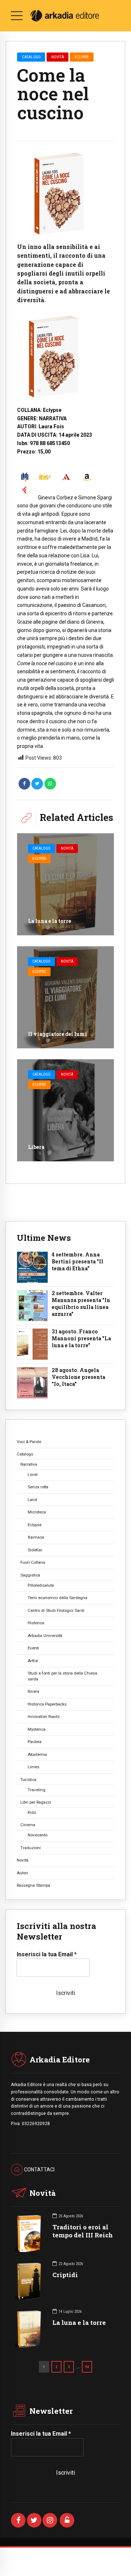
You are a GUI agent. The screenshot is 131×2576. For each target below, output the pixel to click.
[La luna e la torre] (65, 884)
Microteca (37, 1512)
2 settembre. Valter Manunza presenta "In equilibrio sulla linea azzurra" (81, 1304)
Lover (33, 1474)
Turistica (28, 1780)
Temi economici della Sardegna (57, 1598)
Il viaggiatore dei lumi (57, 1034)
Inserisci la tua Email (47, 1954)
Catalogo (31, 57)
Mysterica (37, 1729)
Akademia (37, 1754)
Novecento (37, 1835)
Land (32, 1500)
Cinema (28, 1825)
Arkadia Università (45, 1636)
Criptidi (65, 2275)
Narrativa (29, 1464)
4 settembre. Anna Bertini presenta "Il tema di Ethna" (78, 1262)
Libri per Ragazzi (36, 1802)
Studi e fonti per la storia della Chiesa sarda (62, 1676)
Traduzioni (31, 1848)
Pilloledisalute (41, 1585)
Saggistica (30, 1575)
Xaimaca (36, 1537)
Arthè (33, 1661)
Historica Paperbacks (47, 1704)
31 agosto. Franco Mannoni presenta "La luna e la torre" (81, 1338)
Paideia (35, 1742)
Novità (58, 57)
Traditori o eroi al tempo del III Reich (83, 2231)
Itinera (33, 1691)
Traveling (37, 1790)
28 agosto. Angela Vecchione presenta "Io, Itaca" (78, 1377)
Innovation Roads (44, 1716)
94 (87, 2367)
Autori (22, 1873)
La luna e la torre (49, 921)
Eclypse (82, 57)
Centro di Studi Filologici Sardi (56, 1610)
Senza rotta (38, 1487)
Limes (33, 1767)
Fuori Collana (33, 1562)
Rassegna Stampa (33, 1885)
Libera (36, 1147)
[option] (65, 193)
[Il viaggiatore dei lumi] (65, 997)
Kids (32, 1812)
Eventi (33, 1648)
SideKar (35, 1550)
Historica (36, 1623)
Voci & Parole (29, 1442)
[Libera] (65, 1110)
